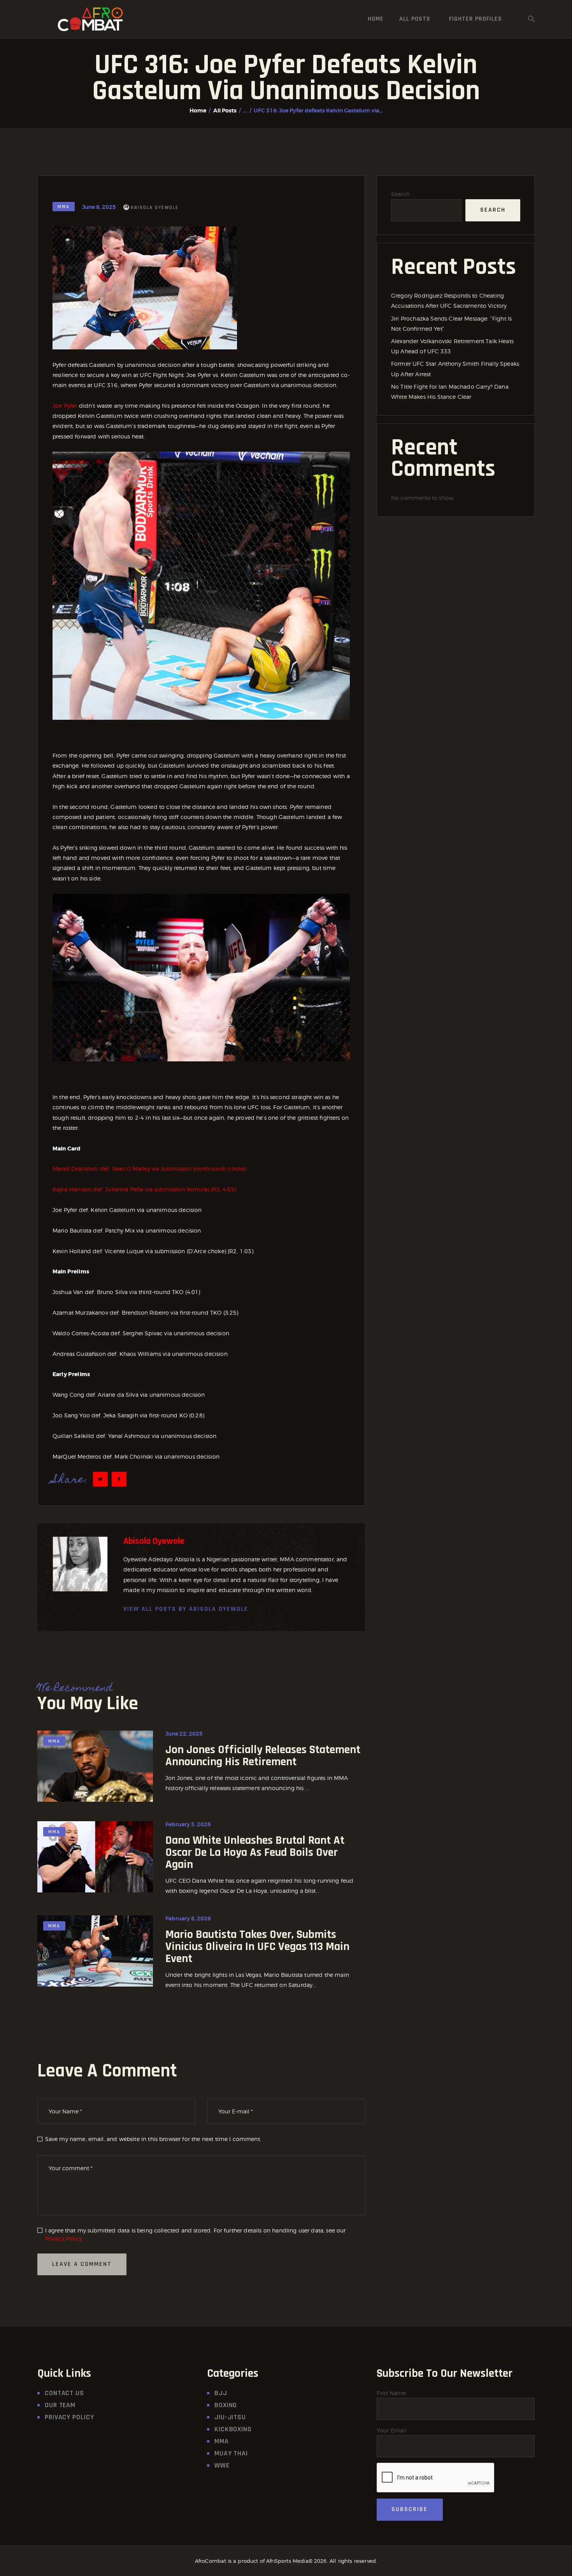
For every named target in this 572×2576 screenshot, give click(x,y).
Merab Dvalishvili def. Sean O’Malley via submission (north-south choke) (149, 1169)
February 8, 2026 (188, 1918)
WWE (222, 2465)
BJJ (221, 2393)
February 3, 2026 (188, 1824)
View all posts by (186, 1609)
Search (400, 194)
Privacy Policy (64, 2238)
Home (198, 110)
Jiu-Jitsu (230, 2417)
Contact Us (64, 2393)
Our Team (60, 2405)
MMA (64, 207)
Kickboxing (233, 2429)
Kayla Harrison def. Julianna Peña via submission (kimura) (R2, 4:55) (144, 1189)
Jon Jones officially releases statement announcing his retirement (263, 1756)
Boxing (226, 2405)
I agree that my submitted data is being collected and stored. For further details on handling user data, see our (196, 2234)
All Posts (225, 110)
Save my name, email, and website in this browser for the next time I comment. (153, 2139)
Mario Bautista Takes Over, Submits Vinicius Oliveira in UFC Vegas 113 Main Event (257, 1947)
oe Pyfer (67, 406)
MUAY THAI (231, 2453)
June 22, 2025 (184, 1734)
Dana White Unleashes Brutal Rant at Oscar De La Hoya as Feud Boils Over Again (255, 1853)
